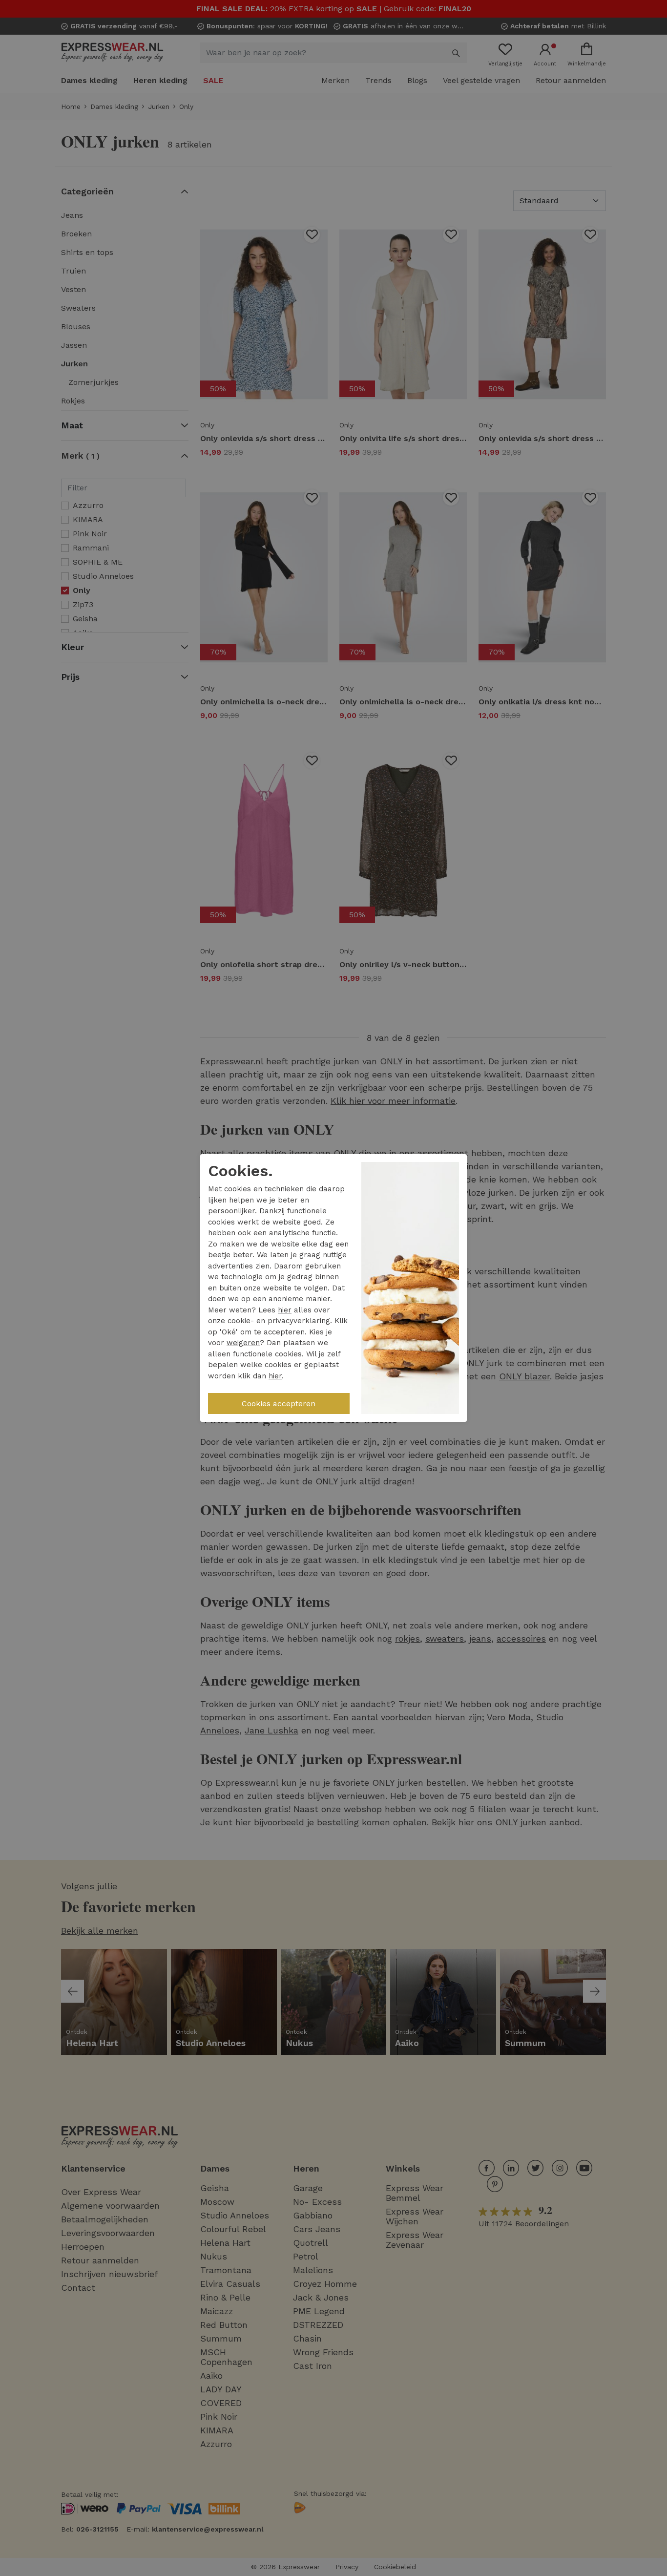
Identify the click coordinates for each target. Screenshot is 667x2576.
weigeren (243, 1343)
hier (285, 1310)
